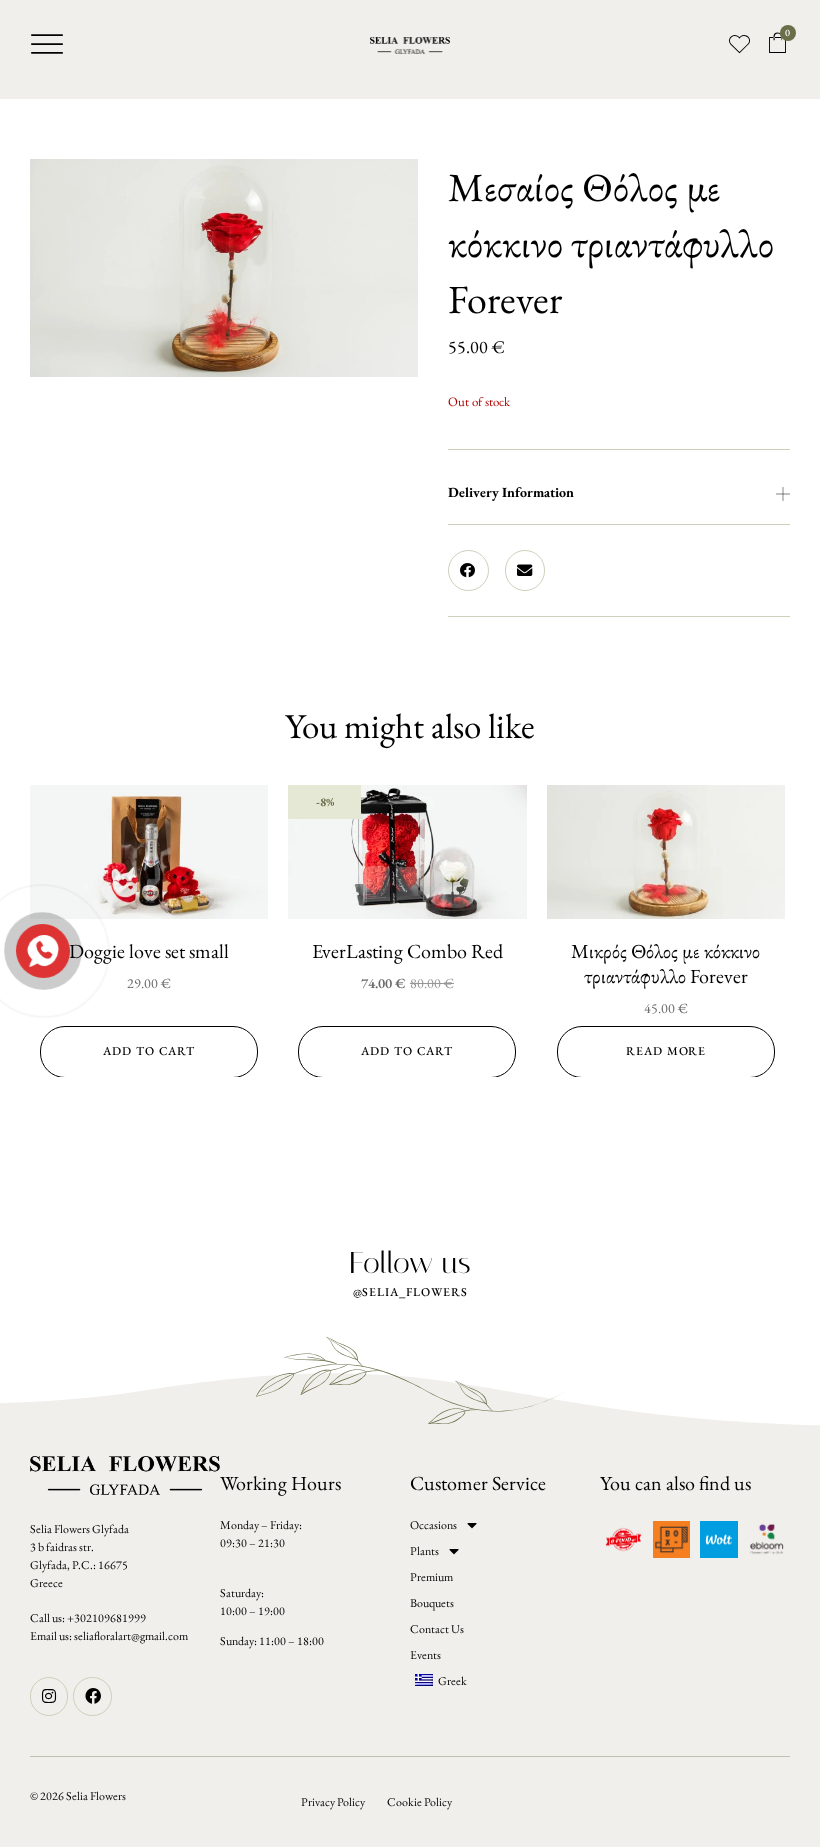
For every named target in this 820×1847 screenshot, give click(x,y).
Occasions (433, 1525)
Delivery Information (511, 492)
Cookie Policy (419, 1802)
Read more (666, 1051)
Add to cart (149, 1051)
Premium (431, 1577)
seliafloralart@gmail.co (126, 1636)
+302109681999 (106, 1618)
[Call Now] (41, 949)
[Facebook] (92, 1696)
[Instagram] (49, 1696)
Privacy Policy (333, 1802)
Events (425, 1655)
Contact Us (437, 1629)
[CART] (778, 43)
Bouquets (432, 1603)
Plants (424, 1551)
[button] (47, 44)
